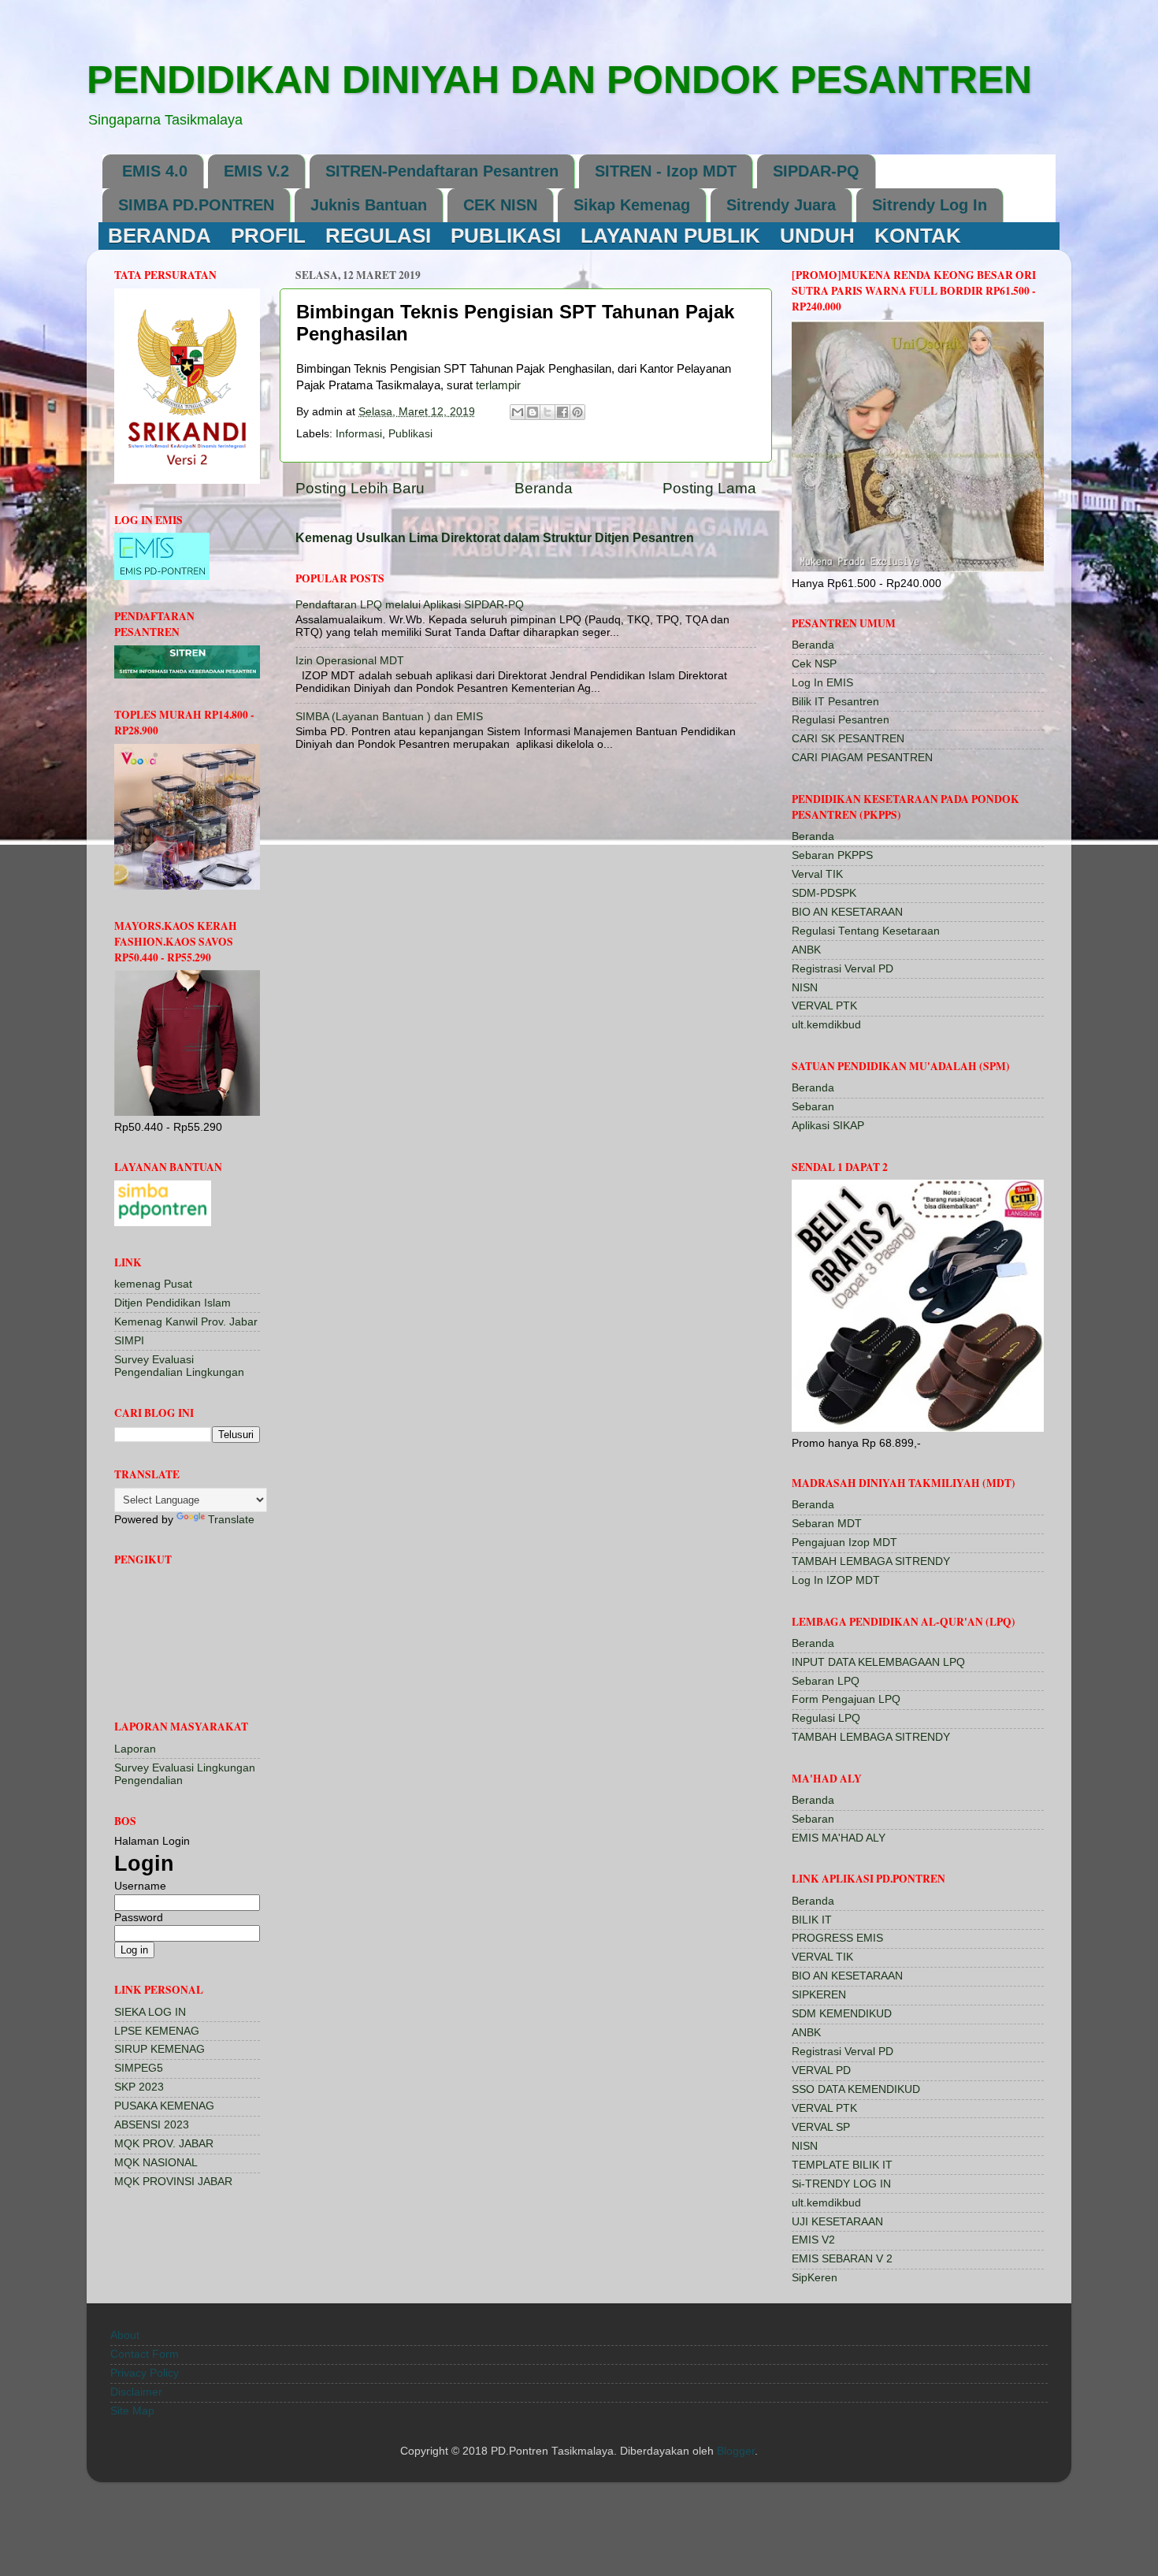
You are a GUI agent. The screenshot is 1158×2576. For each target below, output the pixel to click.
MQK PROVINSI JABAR (173, 2182)
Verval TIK (817, 874)
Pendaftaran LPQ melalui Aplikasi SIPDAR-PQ (410, 605)
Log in (134, 1950)
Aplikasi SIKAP (828, 1126)
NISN (805, 988)
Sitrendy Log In (930, 205)
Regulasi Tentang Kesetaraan (866, 931)
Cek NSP (814, 664)
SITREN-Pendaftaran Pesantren (442, 171)
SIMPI (129, 1341)
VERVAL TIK (822, 1957)
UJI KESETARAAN (837, 2222)
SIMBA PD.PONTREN (196, 205)
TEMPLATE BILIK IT (842, 2165)
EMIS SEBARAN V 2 (842, 2259)
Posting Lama (709, 488)
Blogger (736, 2451)
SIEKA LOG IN (150, 2012)
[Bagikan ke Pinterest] (577, 412)
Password (139, 1918)
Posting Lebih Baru (360, 488)
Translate (231, 1520)
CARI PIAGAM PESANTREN (862, 758)
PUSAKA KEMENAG (164, 2106)
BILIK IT (812, 1920)
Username (140, 1886)
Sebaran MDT (827, 1524)
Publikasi (410, 434)
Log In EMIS (822, 683)
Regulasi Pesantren (841, 720)
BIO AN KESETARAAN (847, 912)
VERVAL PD (821, 2070)
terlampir (498, 385)
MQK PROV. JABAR (164, 2144)
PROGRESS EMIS (837, 1938)
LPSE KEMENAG (157, 2031)
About (125, 2335)
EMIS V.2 (256, 171)
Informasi (359, 434)
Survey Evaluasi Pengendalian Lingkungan (179, 1366)
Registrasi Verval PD (843, 969)
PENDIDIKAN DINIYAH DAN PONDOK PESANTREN (559, 80)
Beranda (544, 488)
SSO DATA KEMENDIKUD (856, 2089)
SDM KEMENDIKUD (842, 2014)
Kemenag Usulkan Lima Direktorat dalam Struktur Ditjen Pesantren (495, 538)
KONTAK (918, 236)
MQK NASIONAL (156, 2163)
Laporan (135, 1749)
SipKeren (815, 2278)
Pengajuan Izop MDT (844, 1543)
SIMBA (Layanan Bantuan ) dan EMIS (389, 717)
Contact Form (145, 2354)
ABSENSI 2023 (152, 2125)
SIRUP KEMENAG (160, 2049)
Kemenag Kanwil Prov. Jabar (186, 1322)
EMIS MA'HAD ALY (839, 1838)
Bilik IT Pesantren (835, 702)
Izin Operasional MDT (350, 661)
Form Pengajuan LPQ (846, 1699)
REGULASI (378, 236)
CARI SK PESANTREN (848, 739)
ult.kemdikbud (826, 1025)
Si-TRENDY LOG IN (841, 2184)
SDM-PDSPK (824, 893)
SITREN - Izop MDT (666, 171)
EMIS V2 (813, 2240)
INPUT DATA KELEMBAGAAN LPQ (878, 1662)
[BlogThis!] (533, 412)
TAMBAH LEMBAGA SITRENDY (871, 1561)
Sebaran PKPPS (832, 855)
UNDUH (817, 236)
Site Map (132, 2411)
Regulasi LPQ (826, 1718)
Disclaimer (136, 2392)
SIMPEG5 (139, 2068)
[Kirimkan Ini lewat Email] (518, 412)
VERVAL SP (821, 2127)
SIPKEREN (819, 1995)
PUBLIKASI (506, 236)
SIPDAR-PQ (816, 171)
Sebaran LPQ (826, 1681)
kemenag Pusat (153, 1284)
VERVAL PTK (824, 1006)
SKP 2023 (139, 2087)
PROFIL (268, 236)
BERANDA (160, 236)
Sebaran (813, 1107)
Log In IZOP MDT (836, 1580)
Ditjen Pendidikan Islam (173, 1303)
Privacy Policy (145, 2373)
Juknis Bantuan (369, 205)
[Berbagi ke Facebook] (562, 412)
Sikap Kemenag (632, 205)
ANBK (806, 950)
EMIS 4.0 (155, 171)
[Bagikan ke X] (547, 412)
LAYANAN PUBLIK (670, 236)
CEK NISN (500, 205)
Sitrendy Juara (781, 205)
